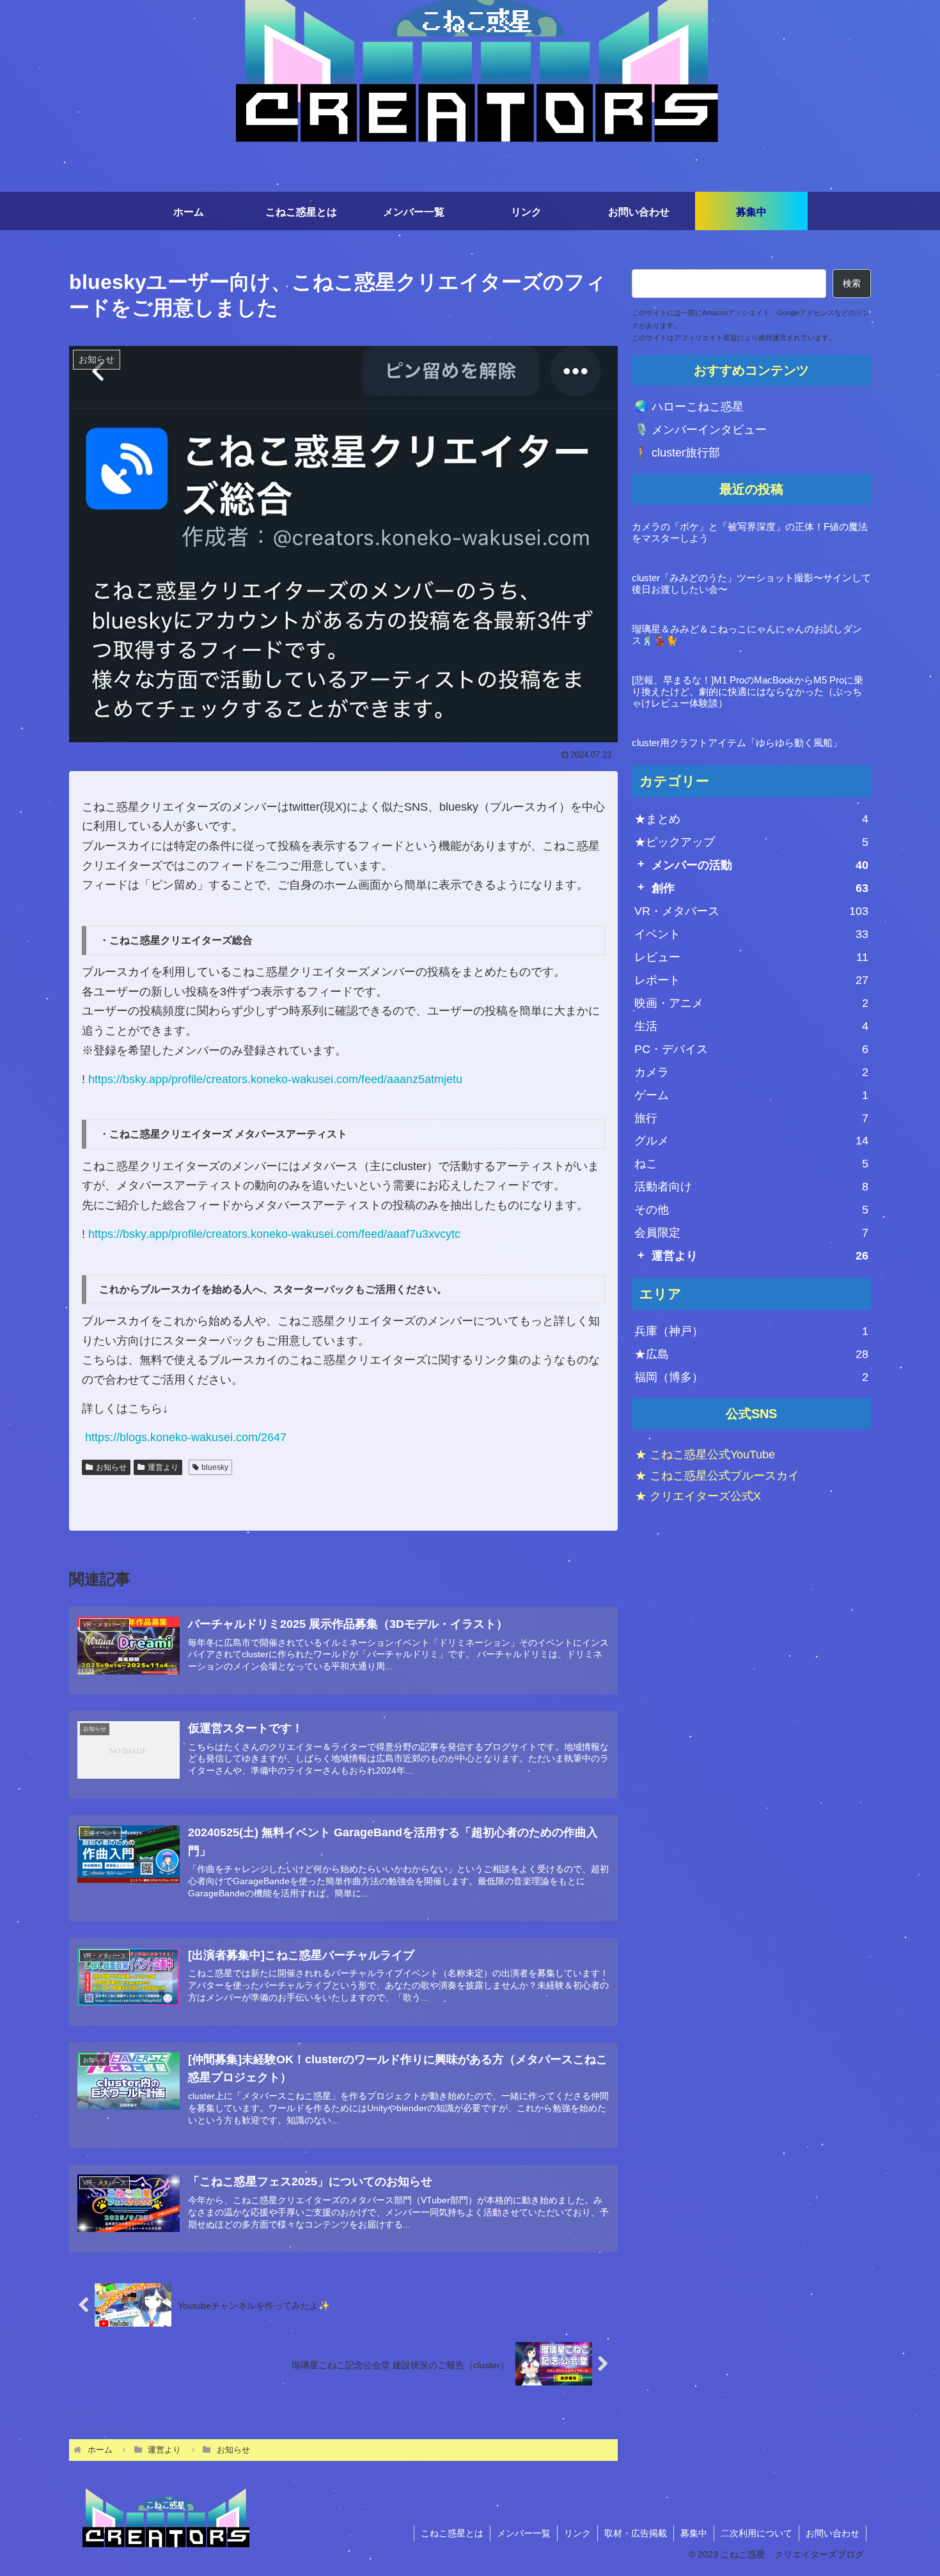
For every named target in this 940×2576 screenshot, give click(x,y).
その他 (751, 1210)
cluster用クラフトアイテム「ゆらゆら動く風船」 (737, 743)
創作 (760, 888)
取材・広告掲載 (636, 2533)
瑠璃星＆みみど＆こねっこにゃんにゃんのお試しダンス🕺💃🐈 (747, 635)
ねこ (751, 1164)
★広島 (751, 1354)
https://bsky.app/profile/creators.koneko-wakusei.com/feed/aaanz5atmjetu (275, 1079)
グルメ (751, 1141)
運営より (163, 1467)
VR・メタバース (751, 911)
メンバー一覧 (524, 2533)
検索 (852, 283)
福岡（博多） (751, 1377)
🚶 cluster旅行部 (677, 453)
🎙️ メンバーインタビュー (701, 430)
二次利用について (756, 2533)
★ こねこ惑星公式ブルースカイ (717, 1475)
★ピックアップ (751, 842)
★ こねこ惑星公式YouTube (705, 1455)
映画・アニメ (751, 1003)
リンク (577, 2533)
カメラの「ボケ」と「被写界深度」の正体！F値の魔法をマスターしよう (750, 532)
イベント (751, 934)
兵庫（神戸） (751, 1331)
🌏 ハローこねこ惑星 (689, 407)
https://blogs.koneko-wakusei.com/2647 (186, 1437)
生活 (751, 1026)
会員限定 (751, 1233)
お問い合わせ (833, 2533)
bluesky (215, 1467)
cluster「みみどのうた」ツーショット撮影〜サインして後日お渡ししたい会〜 (751, 583)
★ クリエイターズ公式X (698, 1496)
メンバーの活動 (760, 865)
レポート (751, 980)
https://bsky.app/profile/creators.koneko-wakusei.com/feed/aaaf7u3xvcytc (274, 1234)
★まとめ (751, 819)
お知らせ (111, 1467)
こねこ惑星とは (452, 2533)
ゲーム (751, 1095)
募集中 (694, 2533)
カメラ (751, 1072)
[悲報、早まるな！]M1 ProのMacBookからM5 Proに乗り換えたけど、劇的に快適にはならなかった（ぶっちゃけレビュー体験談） (748, 691)
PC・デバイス (751, 1049)
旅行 (751, 1118)
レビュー (751, 957)
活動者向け (751, 1187)
